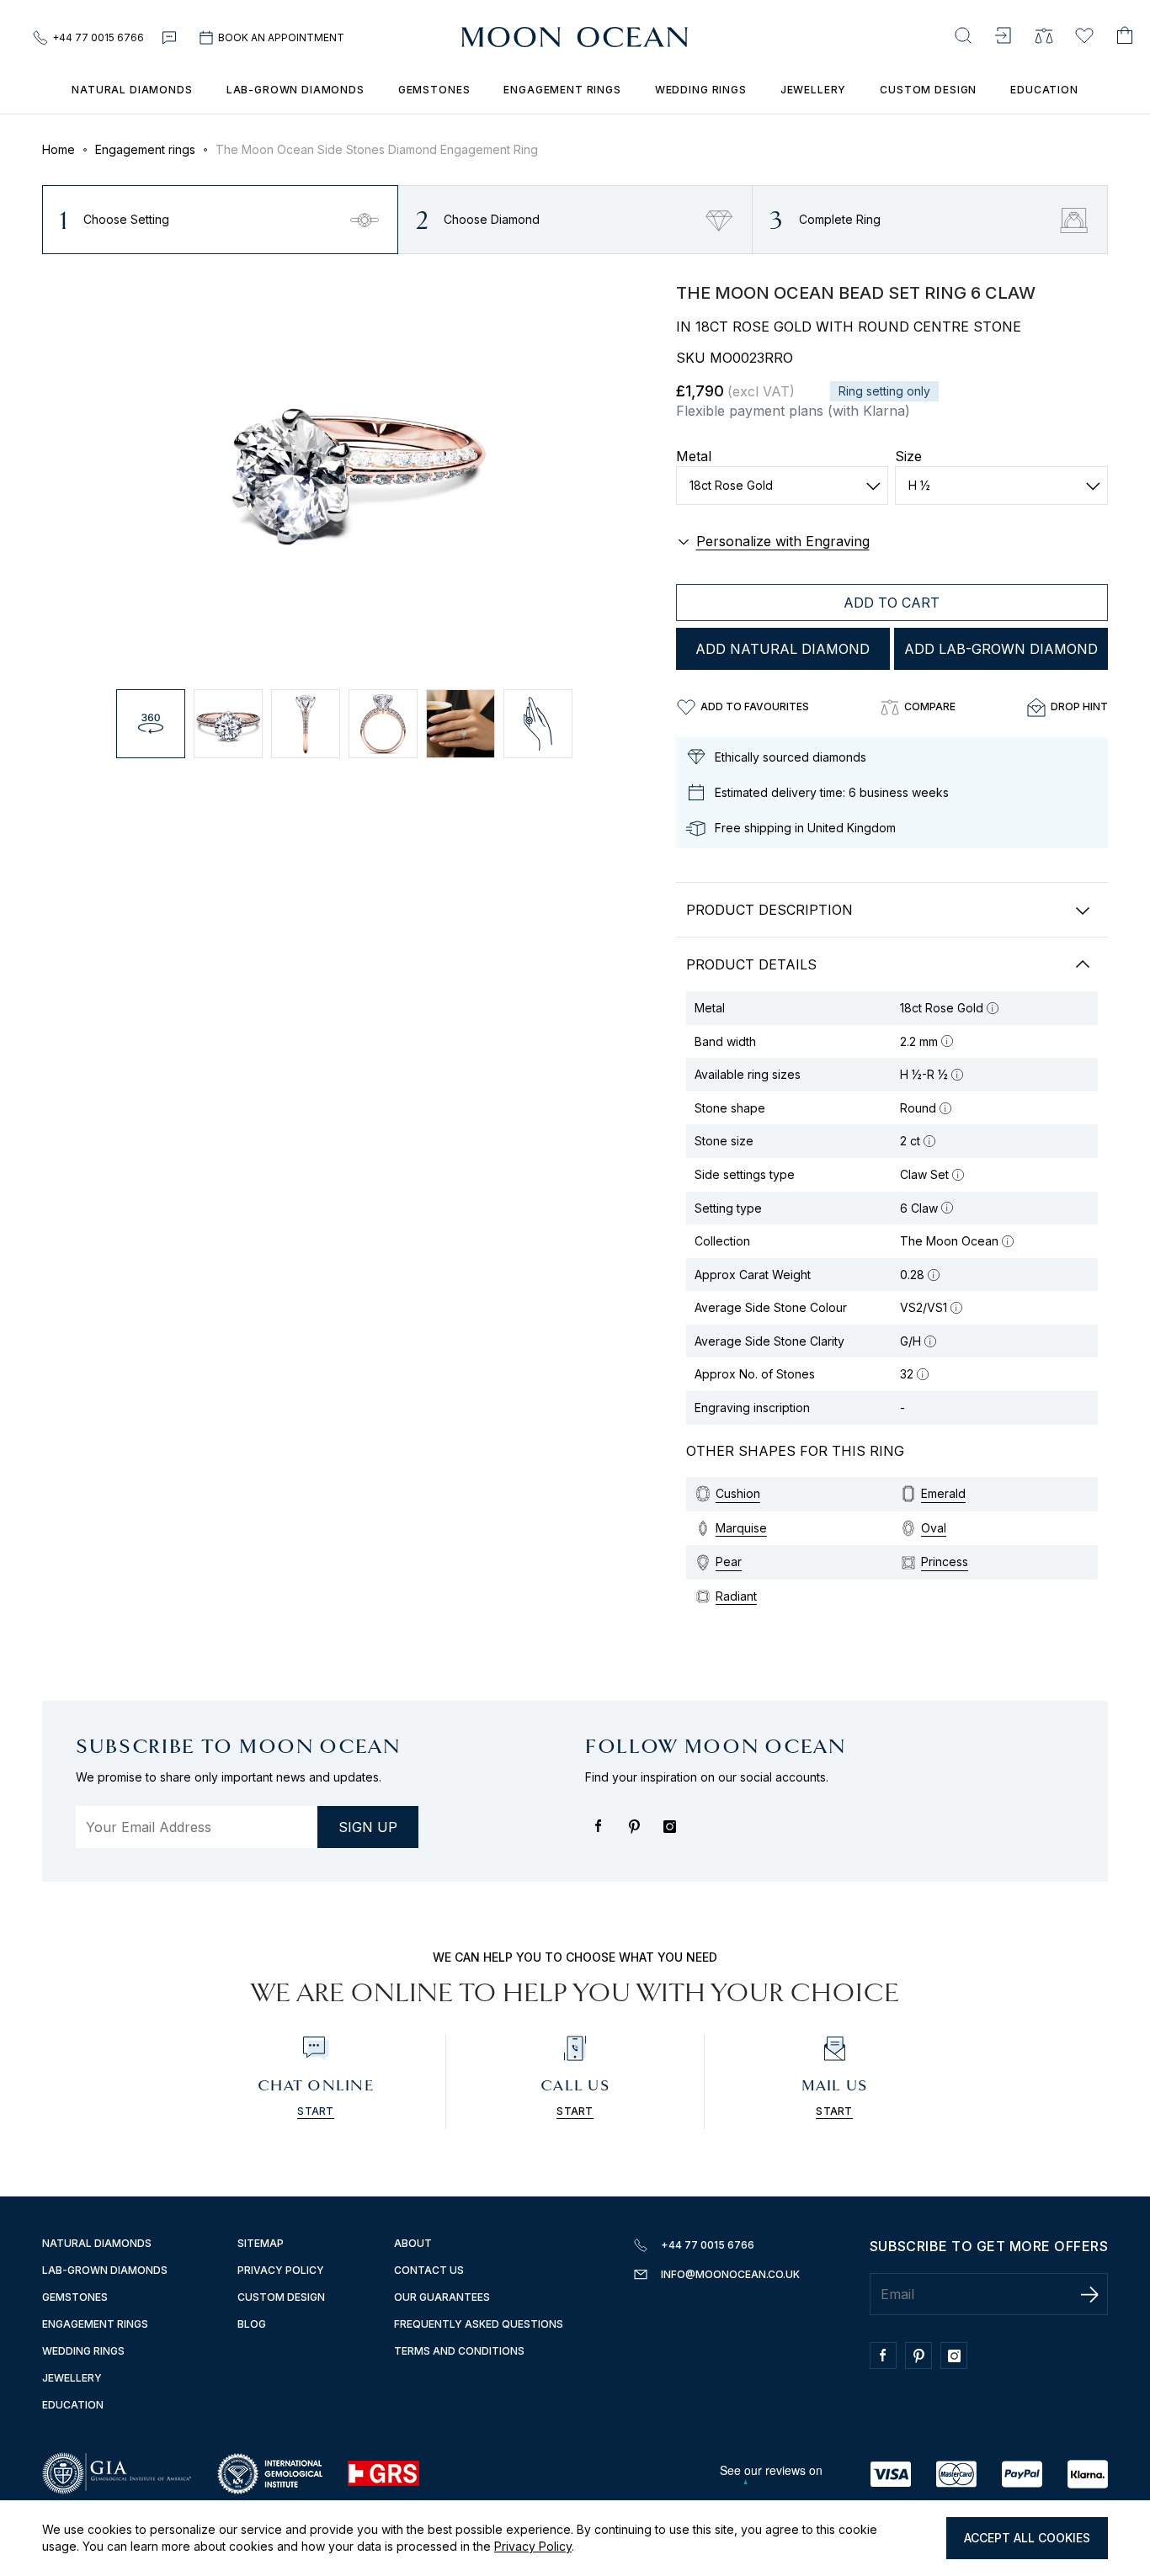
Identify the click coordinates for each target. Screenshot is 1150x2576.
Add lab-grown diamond (1001, 649)
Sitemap (261, 2243)
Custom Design (928, 90)
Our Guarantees (442, 2297)
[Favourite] (1084, 37)
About (413, 2243)
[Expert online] (171, 38)
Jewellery (814, 90)
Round (918, 1108)
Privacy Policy (533, 2546)
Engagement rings (562, 90)
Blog (252, 2324)
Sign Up (368, 1827)
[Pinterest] (638, 1835)
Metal (694, 456)
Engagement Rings (95, 2324)
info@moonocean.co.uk (730, 2274)
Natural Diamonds (132, 90)
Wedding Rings (83, 2351)
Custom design (281, 2297)
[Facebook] (603, 1835)
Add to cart (892, 603)
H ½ (919, 485)
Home (59, 149)
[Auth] (1004, 37)
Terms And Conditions (459, 2351)
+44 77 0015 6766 (98, 37)
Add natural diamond (783, 649)
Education (1044, 90)
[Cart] (1125, 37)
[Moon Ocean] (575, 38)
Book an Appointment (281, 37)
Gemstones (434, 90)
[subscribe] (1089, 2294)
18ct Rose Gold (731, 485)
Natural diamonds (97, 2243)
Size (908, 456)
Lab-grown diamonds (295, 90)
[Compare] (1044, 37)
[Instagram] (673, 1835)
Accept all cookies (1027, 2538)
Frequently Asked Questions (479, 2324)
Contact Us (429, 2270)
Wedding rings (701, 90)
